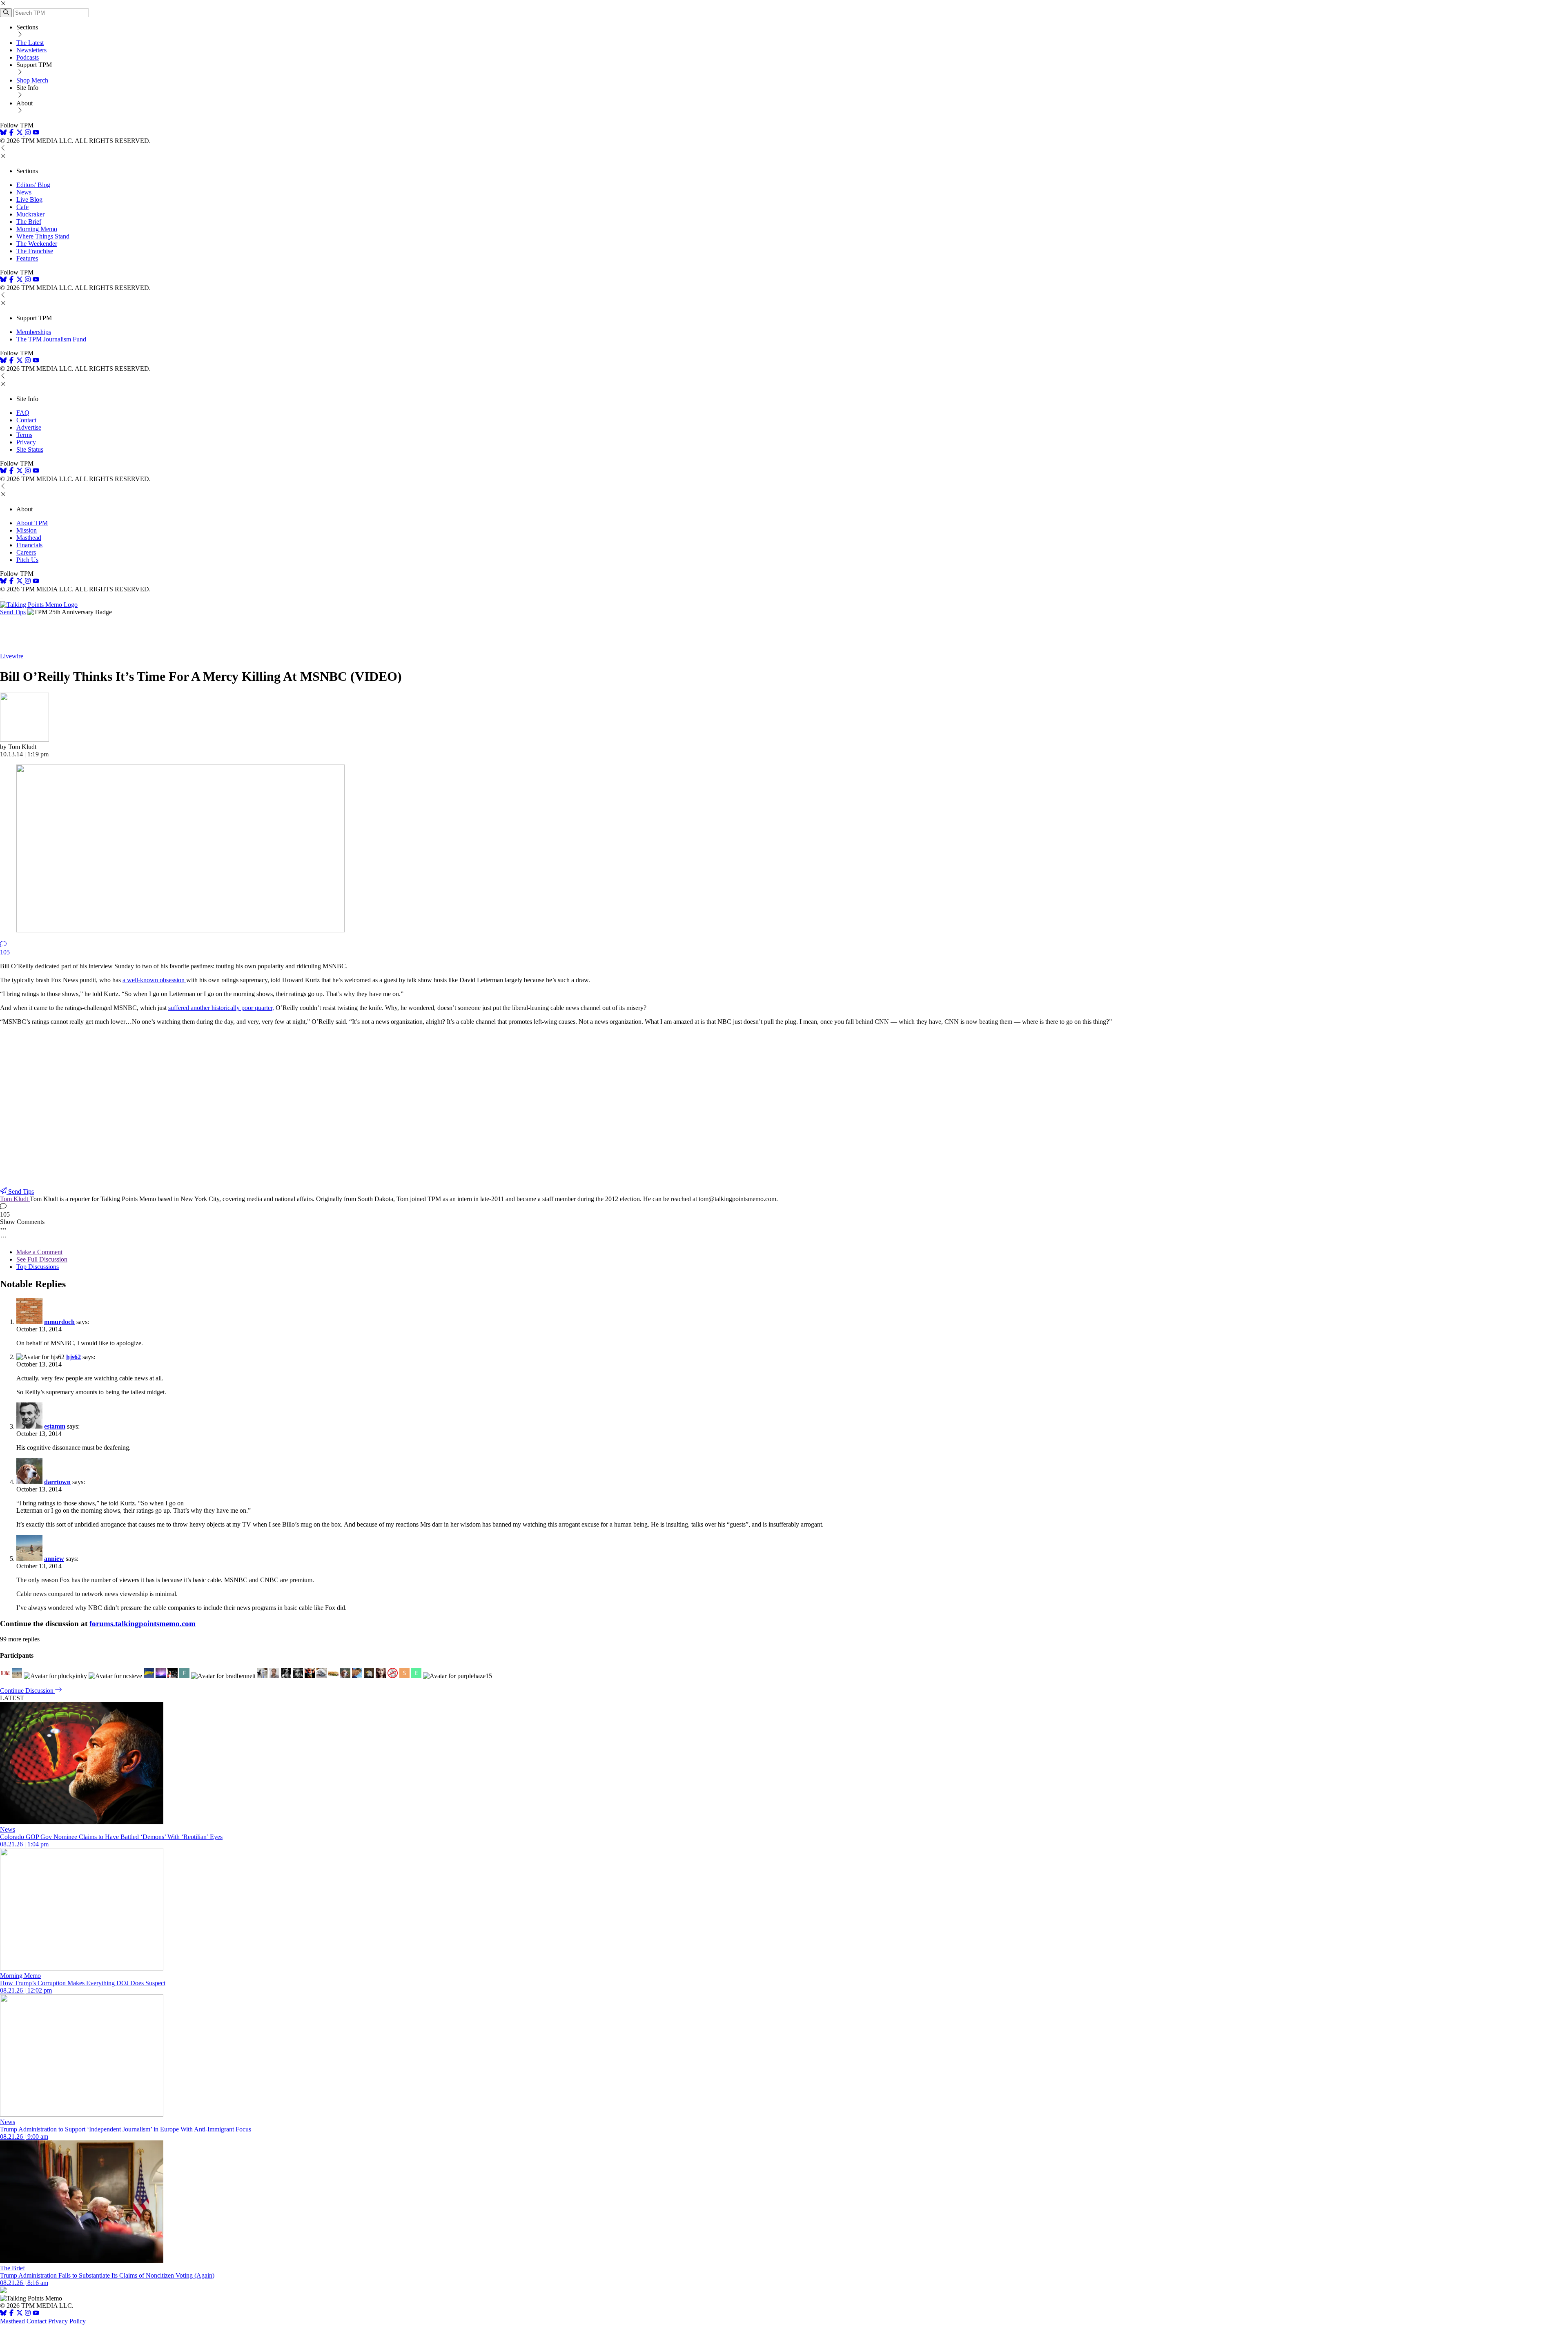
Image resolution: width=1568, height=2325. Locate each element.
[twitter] (20, 2314)
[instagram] (28, 133)
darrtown (57, 1482)
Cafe (22, 207)
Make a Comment (39, 1252)
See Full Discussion (42, 1259)
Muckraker (30, 214)
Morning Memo (37, 229)
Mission (27, 530)
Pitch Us (27, 560)
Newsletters (31, 50)
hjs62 (73, 1357)
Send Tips (13, 612)
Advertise (29, 427)
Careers (26, 552)
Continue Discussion (28, 1691)
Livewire (12, 656)
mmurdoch (59, 1322)
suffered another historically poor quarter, (221, 1008)
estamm (55, 1426)
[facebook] (11, 133)
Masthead (29, 538)
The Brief (29, 222)
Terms (24, 435)
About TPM (32, 523)
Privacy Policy (67, 2321)
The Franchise (35, 251)
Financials (29, 545)
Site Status (30, 449)
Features (27, 258)
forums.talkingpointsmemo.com (143, 1624)
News (24, 192)
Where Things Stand (43, 236)
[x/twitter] (20, 133)
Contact (26, 420)
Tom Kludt (15, 1199)
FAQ (23, 413)
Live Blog (29, 200)
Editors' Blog (33, 185)
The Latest (30, 43)
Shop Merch (32, 80)
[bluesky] (3, 133)
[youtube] (36, 133)
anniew (54, 1559)
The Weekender (37, 244)
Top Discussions (38, 1267)
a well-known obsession (154, 980)
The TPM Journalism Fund (51, 339)
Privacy (26, 442)
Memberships (34, 332)
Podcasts (28, 57)
